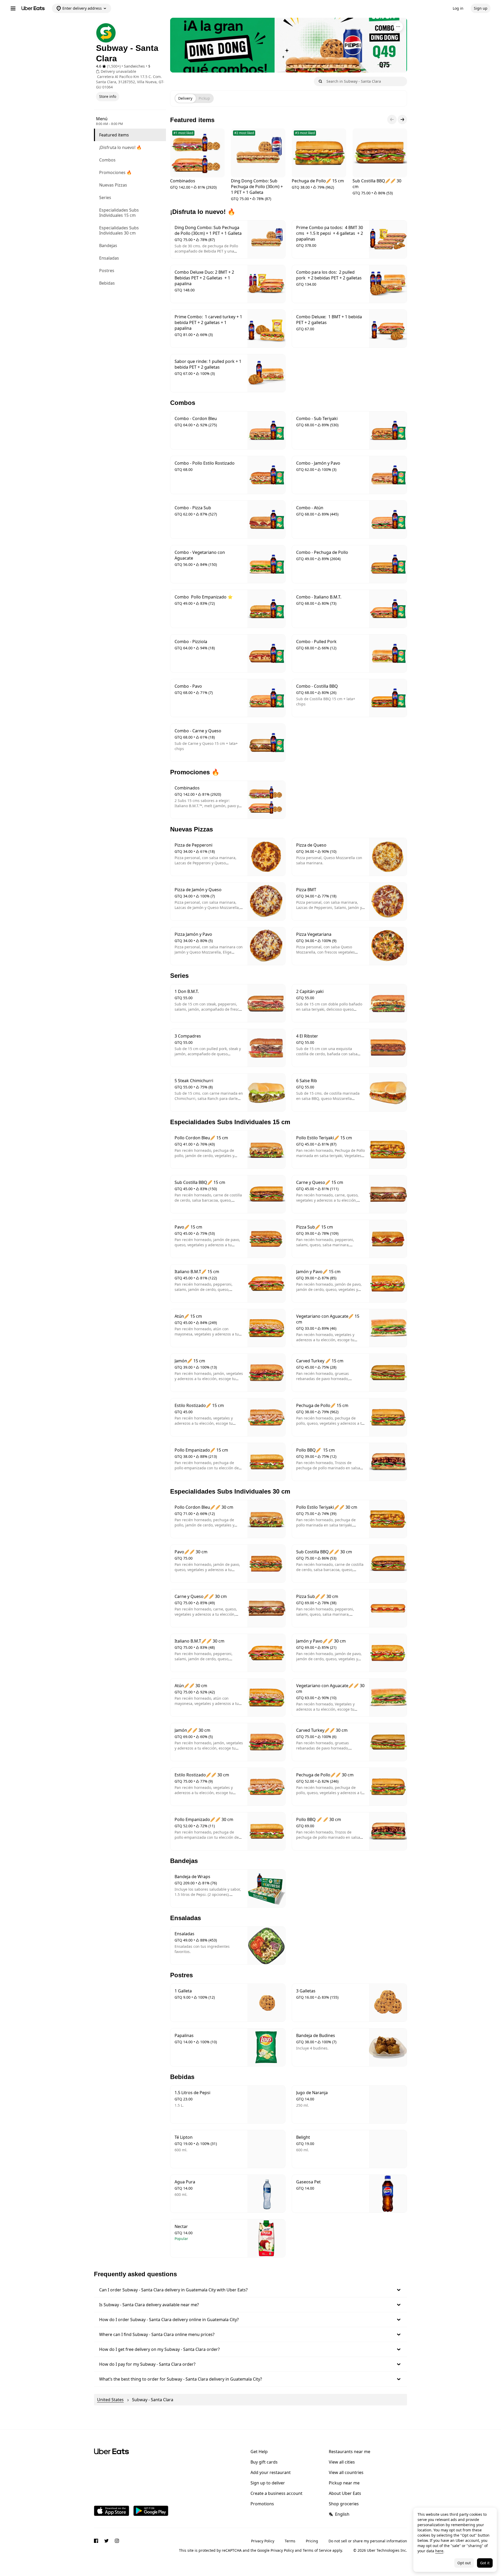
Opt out (464, 2563)
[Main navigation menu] (13, 8)
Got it (485, 2563)
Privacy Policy (263, 2541)
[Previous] (392, 119)
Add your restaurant (271, 2472)
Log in (458, 8)
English (342, 2514)
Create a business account (276, 2493)
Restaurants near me (350, 2452)
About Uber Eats (345, 2493)
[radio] (185, 98)
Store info (108, 96)
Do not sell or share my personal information (368, 2541)
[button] (250, 2290)
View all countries (346, 2472)
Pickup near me (344, 2483)
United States (110, 2400)
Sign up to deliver (268, 2483)
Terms (290, 2541)
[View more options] (398, 27)
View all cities (342, 2462)
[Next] (402, 119)
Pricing (312, 2541)
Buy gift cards (264, 2462)
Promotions (262, 2504)
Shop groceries (344, 2504)
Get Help (259, 2452)
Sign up (481, 8)
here (439, 2551)
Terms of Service (317, 2550)
